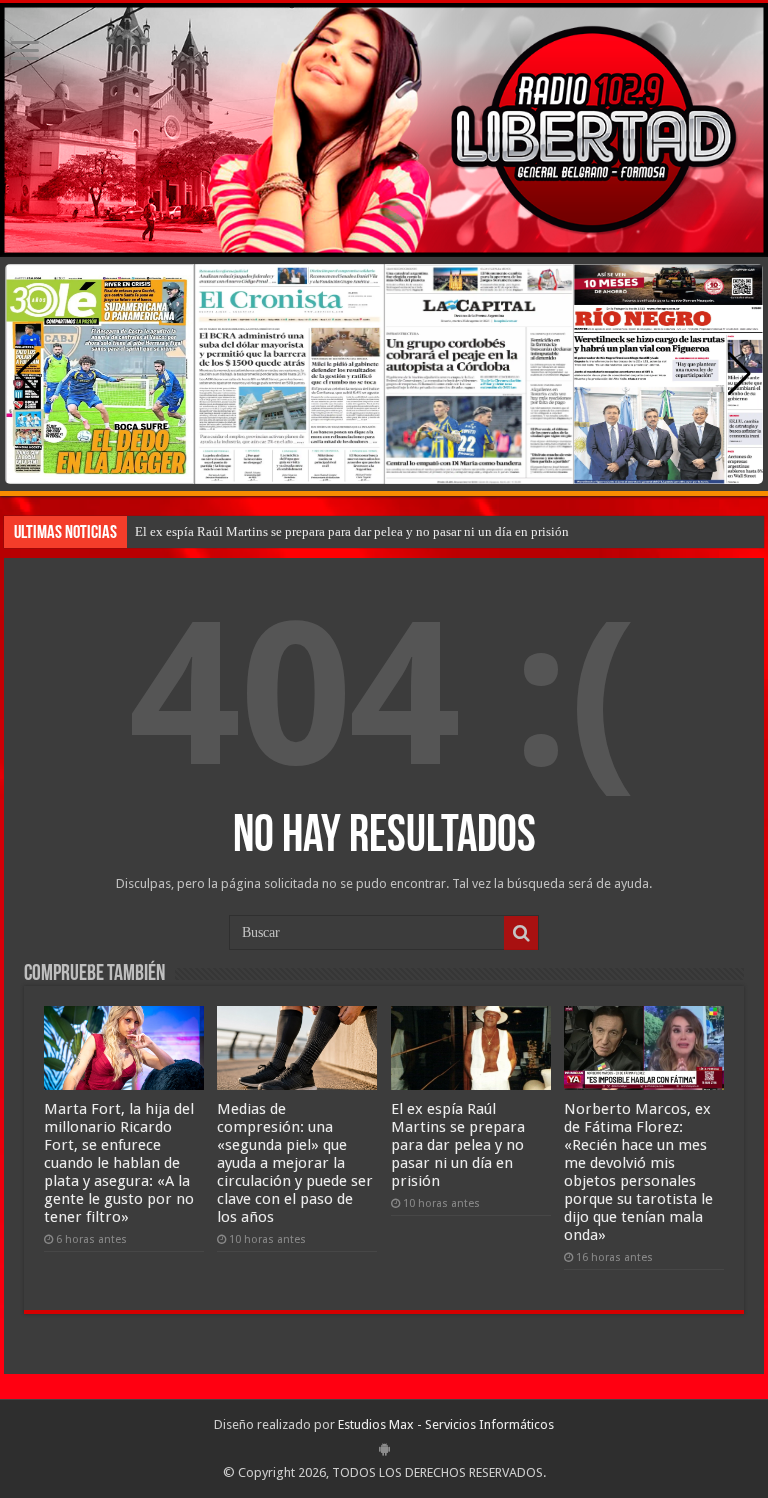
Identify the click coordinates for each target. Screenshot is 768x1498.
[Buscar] (521, 933)
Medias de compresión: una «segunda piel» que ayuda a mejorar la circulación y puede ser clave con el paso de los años (295, 1163)
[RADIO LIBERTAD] (384, 130)
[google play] (384, 1449)
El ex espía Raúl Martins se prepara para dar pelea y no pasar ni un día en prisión (352, 531)
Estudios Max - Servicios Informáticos (446, 1424)
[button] (739, 374)
